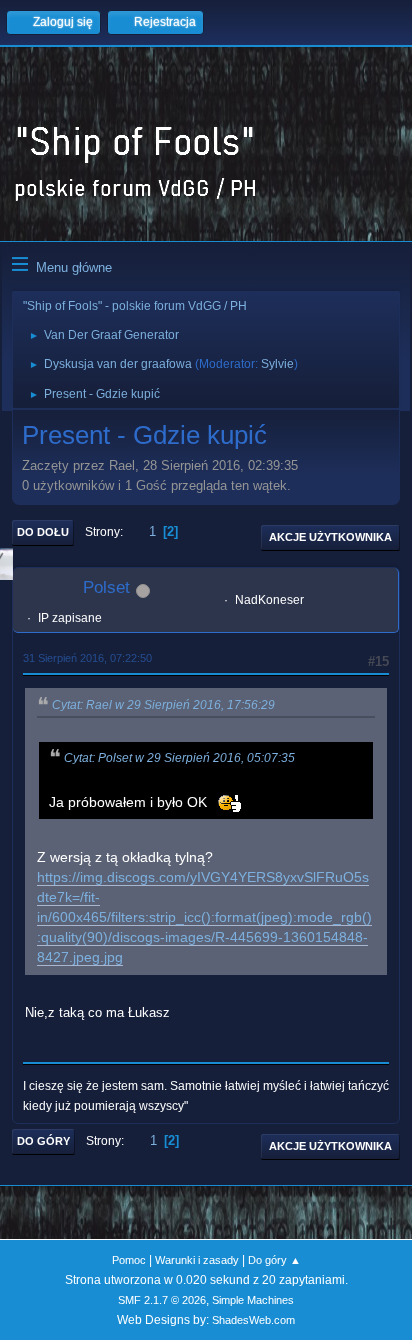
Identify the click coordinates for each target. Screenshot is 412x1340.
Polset (106, 587)
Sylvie (277, 364)
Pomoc (129, 1260)
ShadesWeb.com (253, 1320)
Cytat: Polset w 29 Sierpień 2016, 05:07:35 (179, 758)
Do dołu (43, 532)
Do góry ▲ (274, 1260)
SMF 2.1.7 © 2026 (162, 1300)
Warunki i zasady (197, 1260)
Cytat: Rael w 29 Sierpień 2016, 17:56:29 (163, 705)
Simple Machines (253, 1300)
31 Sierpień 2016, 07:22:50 (87, 658)
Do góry (43, 1141)
